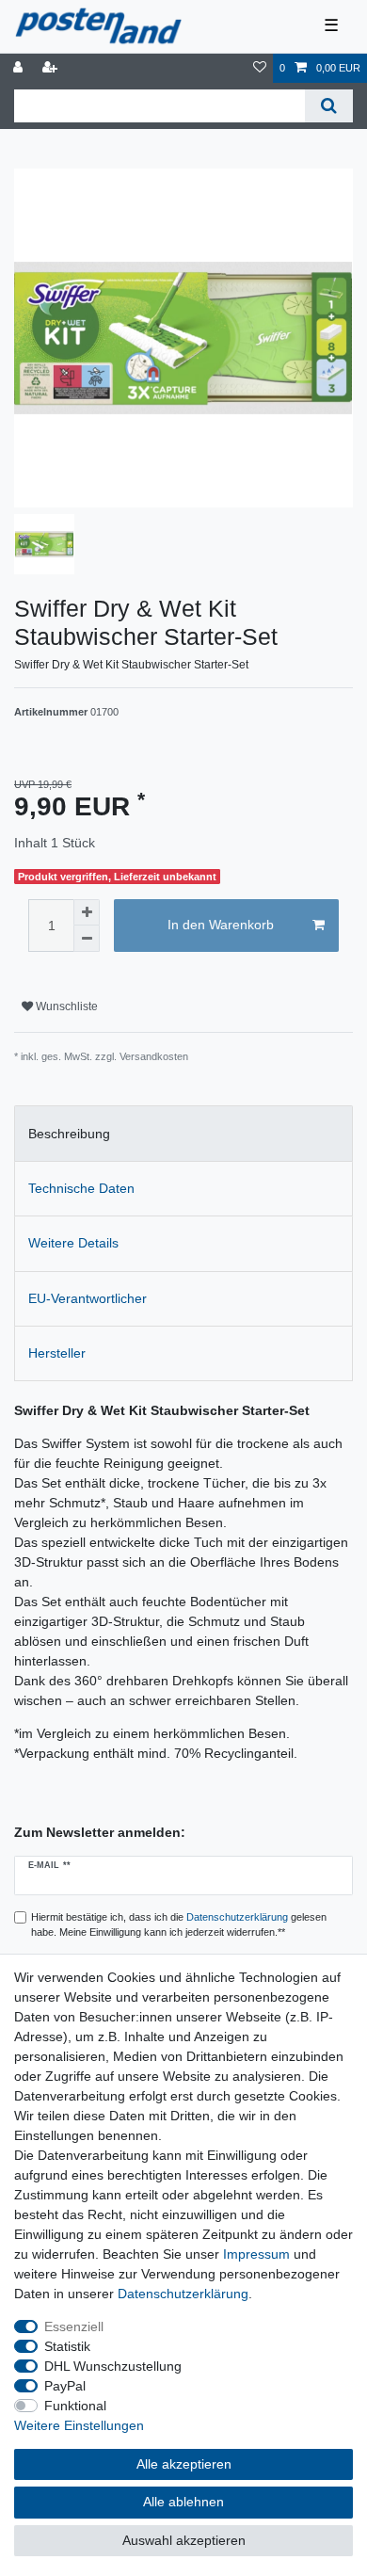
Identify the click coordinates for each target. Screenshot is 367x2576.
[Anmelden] (20, 68)
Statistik (67, 2346)
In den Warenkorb (221, 925)
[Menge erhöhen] (87, 912)
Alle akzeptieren (184, 2464)
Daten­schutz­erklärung (183, 2294)
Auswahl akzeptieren (184, 2540)
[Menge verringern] (87, 939)
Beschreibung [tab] (69, 1134)
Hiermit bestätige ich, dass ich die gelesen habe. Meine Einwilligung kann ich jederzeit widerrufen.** (179, 1925)
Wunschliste (65, 1006)
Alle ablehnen (183, 2502)
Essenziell (74, 2326)
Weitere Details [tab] (73, 1243)
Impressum (256, 2254)
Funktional (75, 2406)
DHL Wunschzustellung (113, 2366)
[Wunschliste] (260, 68)
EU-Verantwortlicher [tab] (88, 1298)
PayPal (65, 2386)
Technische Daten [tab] (81, 1188)
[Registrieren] (52, 68)
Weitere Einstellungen (79, 2425)
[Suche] (329, 106)
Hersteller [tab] (57, 1353)
